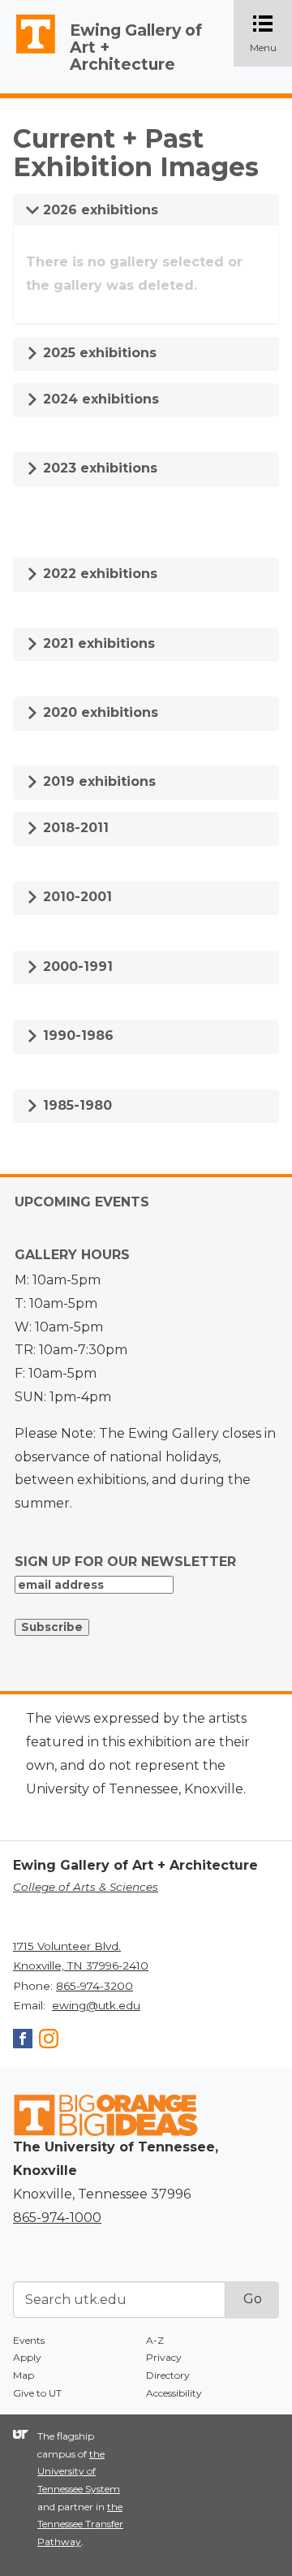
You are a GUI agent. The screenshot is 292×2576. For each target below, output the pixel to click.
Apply (27, 2357)
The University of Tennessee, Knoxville (28, 54)
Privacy (164, 2357)
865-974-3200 (94, 1986)
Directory (168, 2375)
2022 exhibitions (98, 574)
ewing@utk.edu (96, 2005)
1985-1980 (75, 1105)
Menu (271, 35)
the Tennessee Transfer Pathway (80, 2524)
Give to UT (37, 2393)
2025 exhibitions (98, 353)
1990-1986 (76, 1036)
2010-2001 (75, 897)
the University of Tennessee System (79, 2471)
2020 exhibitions (99, 712)
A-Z (155, 2340)
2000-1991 (76, 967)
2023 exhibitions (98, 468)
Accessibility (174, 2393)
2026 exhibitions (99, 210)
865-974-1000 (57, 2218)
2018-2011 (74, 828)
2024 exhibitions (99, 399)
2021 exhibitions (97, 643)
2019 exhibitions (97, 781)
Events (29, 2340)
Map (24, 2375)
